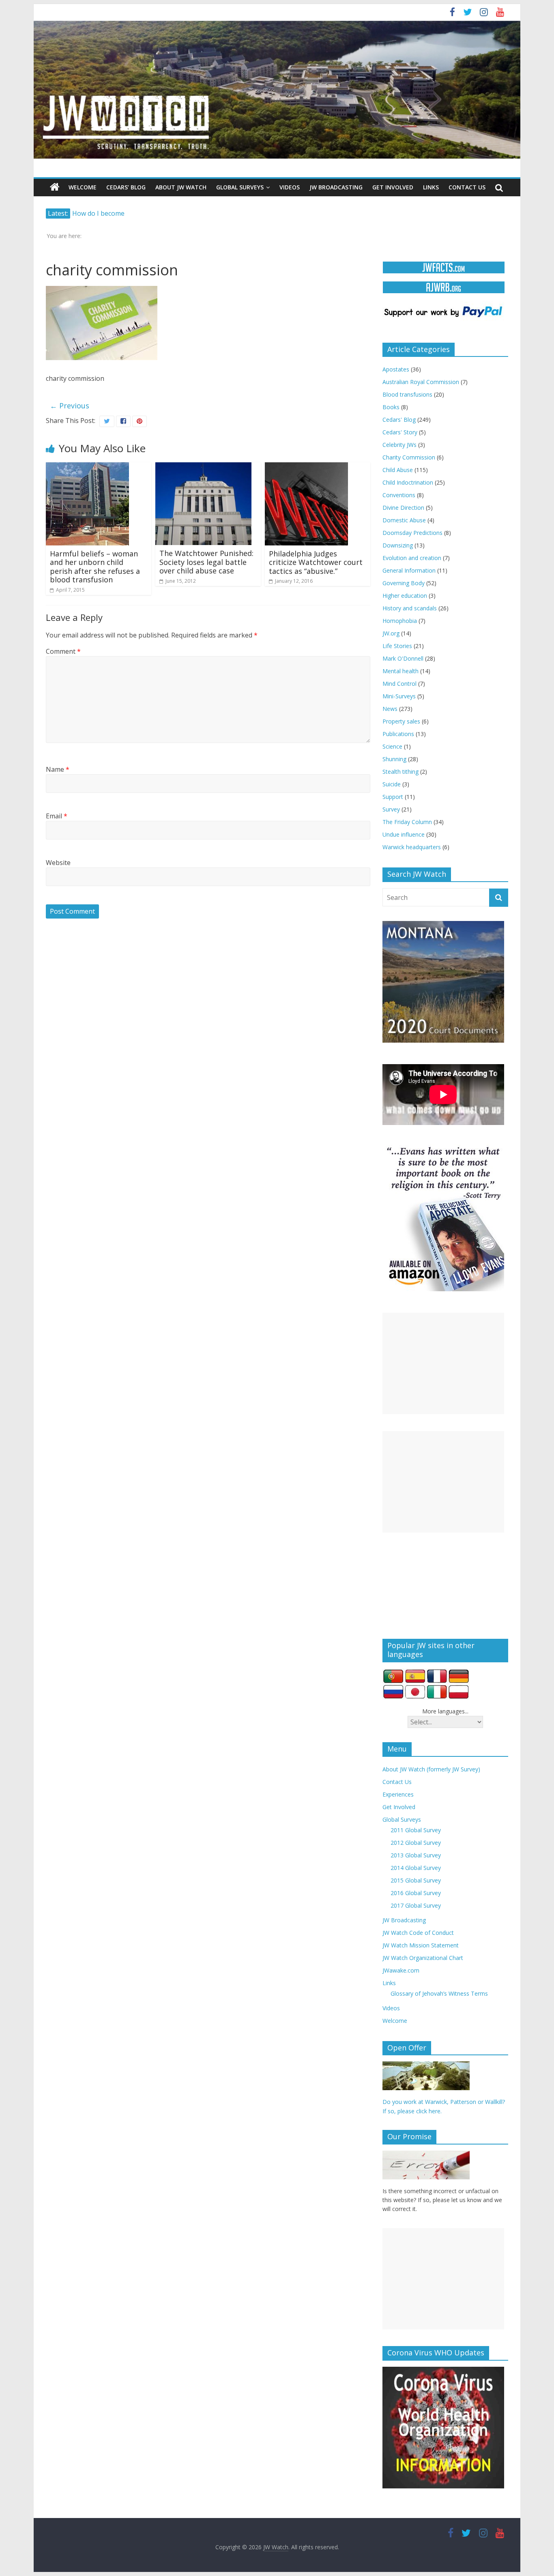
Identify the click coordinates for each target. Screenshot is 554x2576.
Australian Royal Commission (421, 382)
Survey (391, 809)
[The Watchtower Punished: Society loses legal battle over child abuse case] (203, 467)
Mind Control (399, 684)
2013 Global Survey (416, 1855)
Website (58, 863)
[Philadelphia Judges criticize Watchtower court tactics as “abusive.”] (306, 467)
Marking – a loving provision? (117, 213)
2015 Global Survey (416, 1880)
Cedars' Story (400, 432)
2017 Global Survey (416, 1905)
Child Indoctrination (408, 482)
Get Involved (393, 187)
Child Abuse (398, 470)
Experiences (398, 1794)
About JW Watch (181, 187)
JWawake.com (401, 1970)
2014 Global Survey (416, 1868)
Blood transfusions (407, 394)
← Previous (70, 406)
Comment (63, 651)
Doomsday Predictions (412, 533)
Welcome (83, 187)
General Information (409, 570)
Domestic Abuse (404, 520)
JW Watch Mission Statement (421, 1945)
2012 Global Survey (416, 1843)
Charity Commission (409, 457)
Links (431, 187)
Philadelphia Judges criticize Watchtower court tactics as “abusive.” (316, 562)
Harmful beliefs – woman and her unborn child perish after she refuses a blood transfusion (95, 567)
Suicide (392, 784)
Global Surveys (240, 187)
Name (58, 769)
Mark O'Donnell (403, 658)
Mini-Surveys (399, 696)
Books (391, 407)
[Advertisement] (443, 1363)
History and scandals (410, 608)
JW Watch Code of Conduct (418, 1933)
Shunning (394, 759)
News (390, 709)
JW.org (391, 633)
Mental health (400, 671)
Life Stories (397, 646)
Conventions (399, 495)
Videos (290, 187)
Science (392, 746)
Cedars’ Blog (126, 187)
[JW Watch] (277, 24)
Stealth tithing (400, 772)
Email (57, 816)
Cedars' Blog (399, 420)
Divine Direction (403, 508)
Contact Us (467, 187)
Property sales (401, 721)
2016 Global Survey (416, 1893)
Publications (398, 734)
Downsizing (398, 545)
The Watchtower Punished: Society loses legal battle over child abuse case (206, 562)
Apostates (396, 369)
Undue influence (404, 834)
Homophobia (400, 621)
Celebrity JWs (399, 445)
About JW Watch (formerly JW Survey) (431, 1769)
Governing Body (404, 583)
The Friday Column (407, 822)
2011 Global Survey (416, 1830)
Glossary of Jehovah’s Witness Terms (439, 1993)
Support (393, 797)
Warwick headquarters (412, 847)
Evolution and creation (412, 558)
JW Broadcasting (336, 187)
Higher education (405, 596)
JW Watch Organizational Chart (423, 1958)
